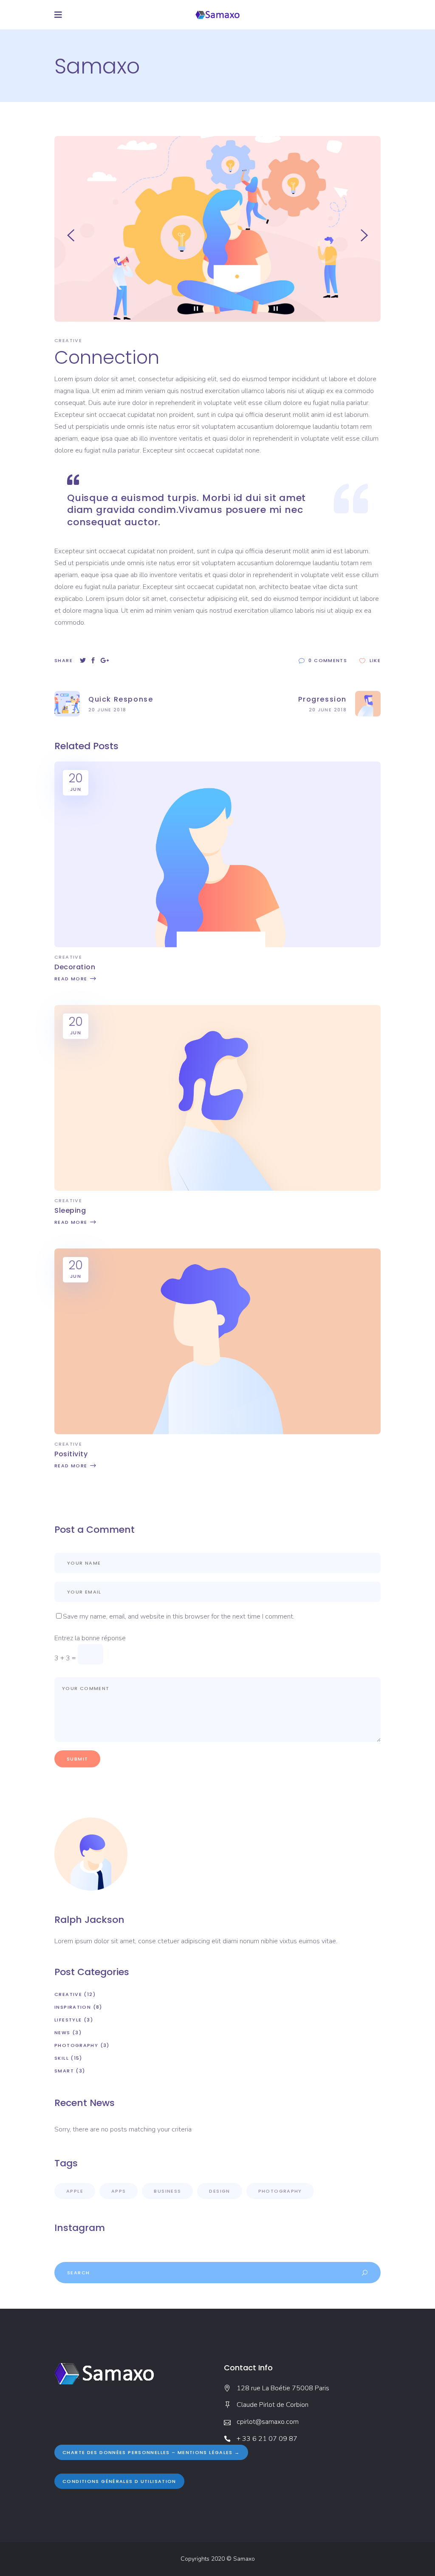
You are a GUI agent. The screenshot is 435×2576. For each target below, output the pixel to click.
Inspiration (73, 2007)
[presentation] (71, 235)
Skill (62, 2058)
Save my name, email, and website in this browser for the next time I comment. (179, 1616)
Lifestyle (68, 2020)
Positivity (71, 1454)
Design (219, 2191)
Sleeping (70, 1210)
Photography (76, 2045)
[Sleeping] (217, 1189)
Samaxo (244, 2559)
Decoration (75, 967)
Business (167, 2191)
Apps (119, 2191)
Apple (75, 2191)
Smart (64, 2071)
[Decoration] (217, 945)
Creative (68, 340)
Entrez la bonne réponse (90, 1638)
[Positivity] (217, 1432)
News (62, 2032)
